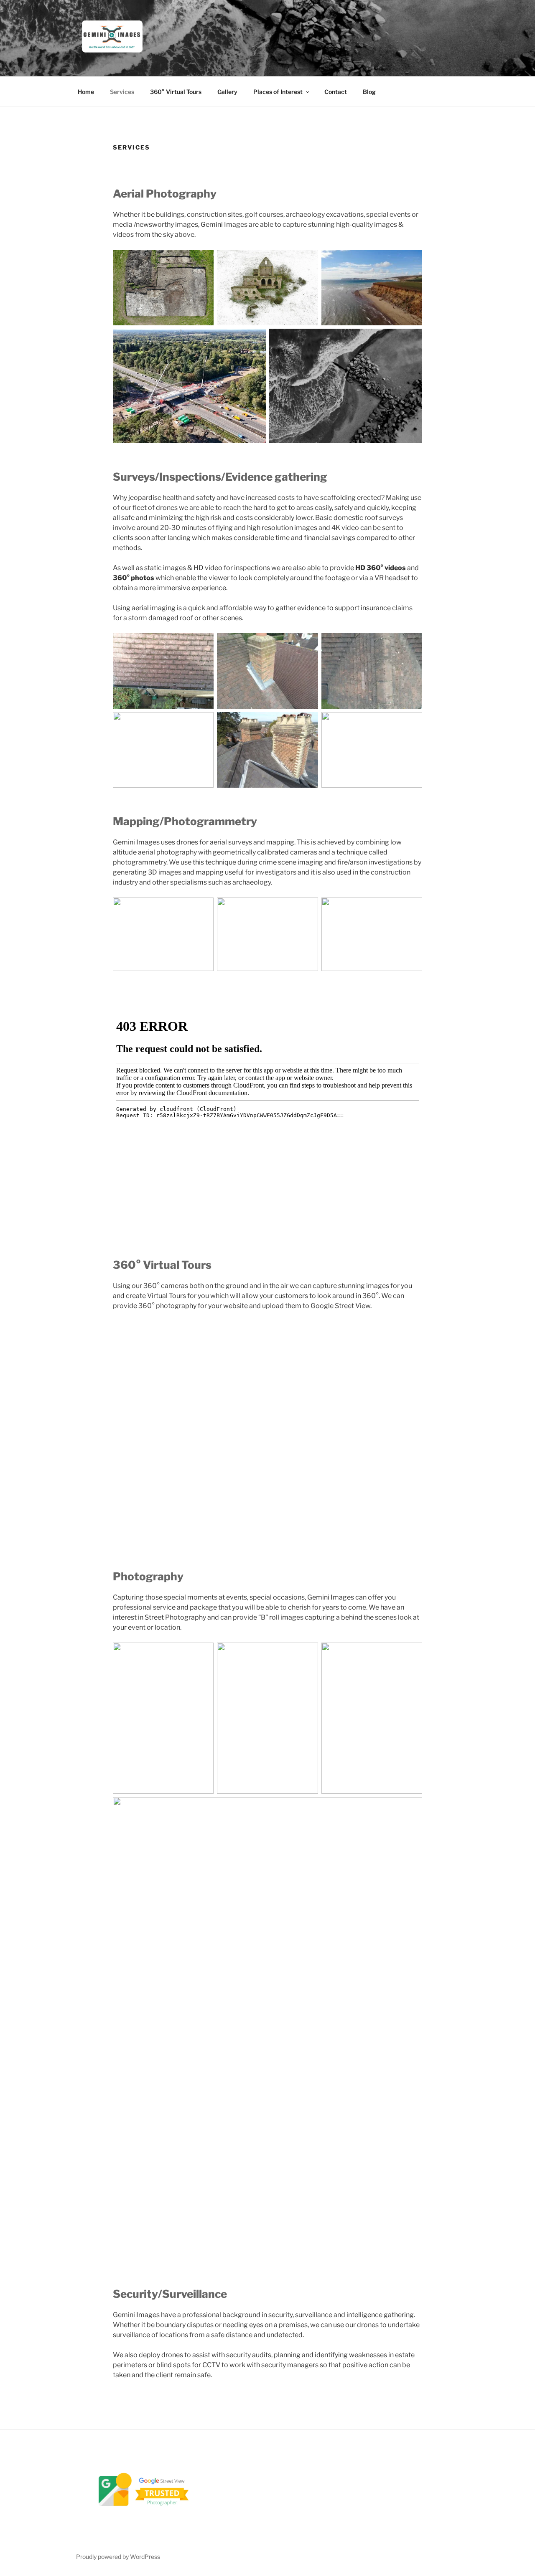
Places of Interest (278, 92)
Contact (336, 92)
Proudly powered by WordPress (118, 2557)
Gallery (227, 92)
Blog (369, 92)
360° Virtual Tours (176, 92)
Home (86, 92)
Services (122, 92)
